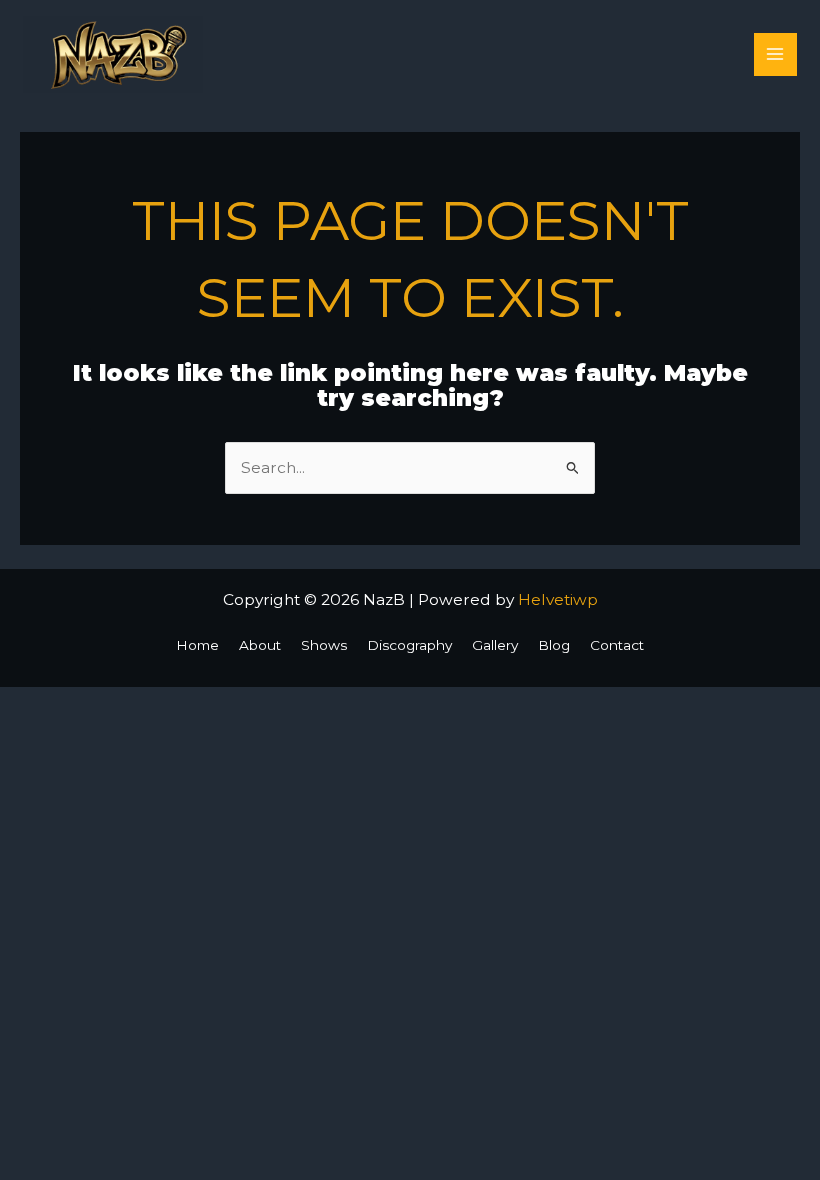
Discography (409, 645)
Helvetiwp (558, 599)
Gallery (495, 645)
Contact (617, 645)
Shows (324, 645)
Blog (554, 645)
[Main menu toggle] (775, 54)
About (260, 645)
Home (197, 645)
